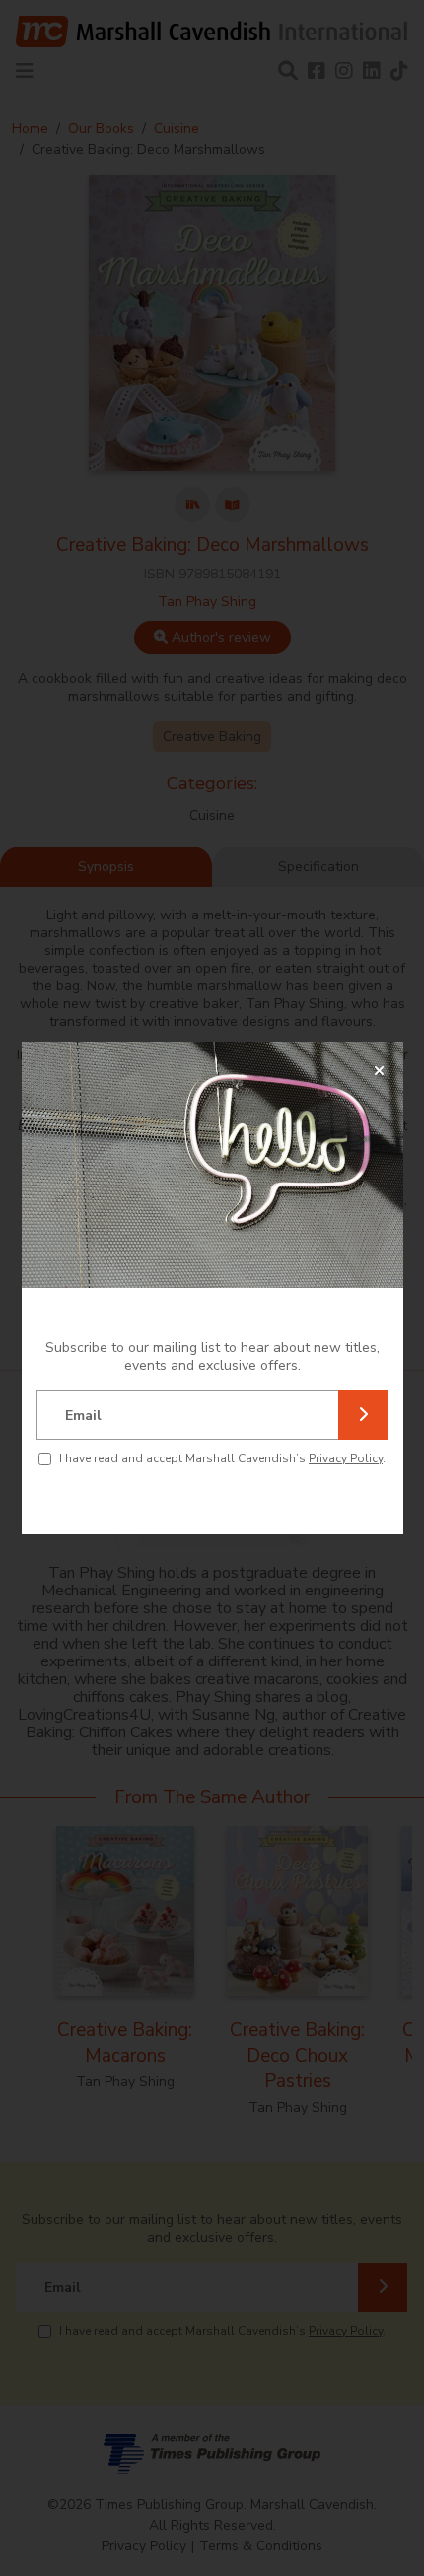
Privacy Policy (346, 1458)
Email (83, 1416)
